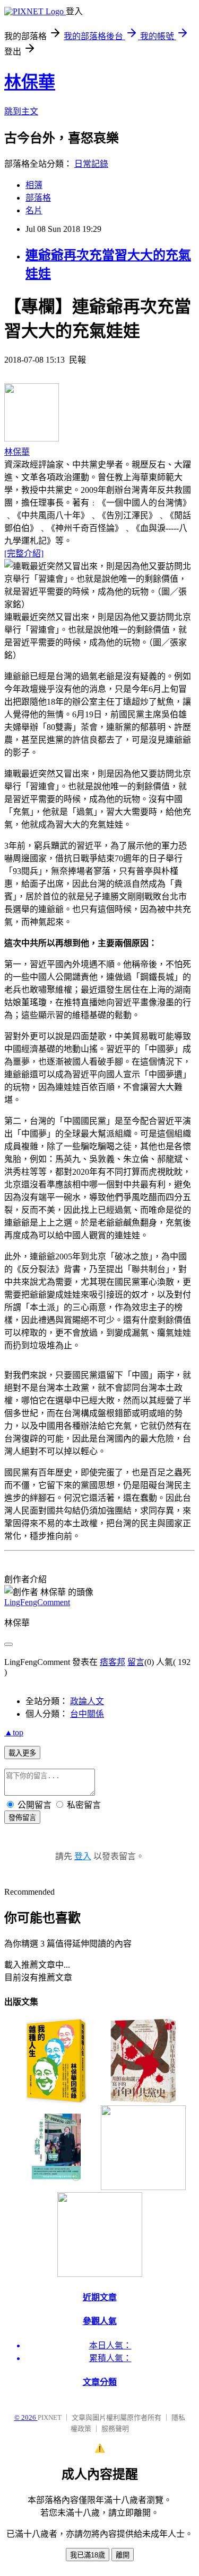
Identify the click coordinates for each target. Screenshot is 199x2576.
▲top (14, 1732)
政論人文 (87, 1701)
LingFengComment (37, 1602)
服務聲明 (115, 2429)
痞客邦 (113, 1662)
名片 (34, 210)
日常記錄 (91, 164)
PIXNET (50, 2417)
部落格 (38, 198)
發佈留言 (22, 1818)
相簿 (34, 185)
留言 (136, 1662)
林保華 (30, 82)
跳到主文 (21, 111)
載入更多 (22, 1753)
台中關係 (87, 1714)
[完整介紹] (24, 553)
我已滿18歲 (88, 2555)
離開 (123, 2555)
